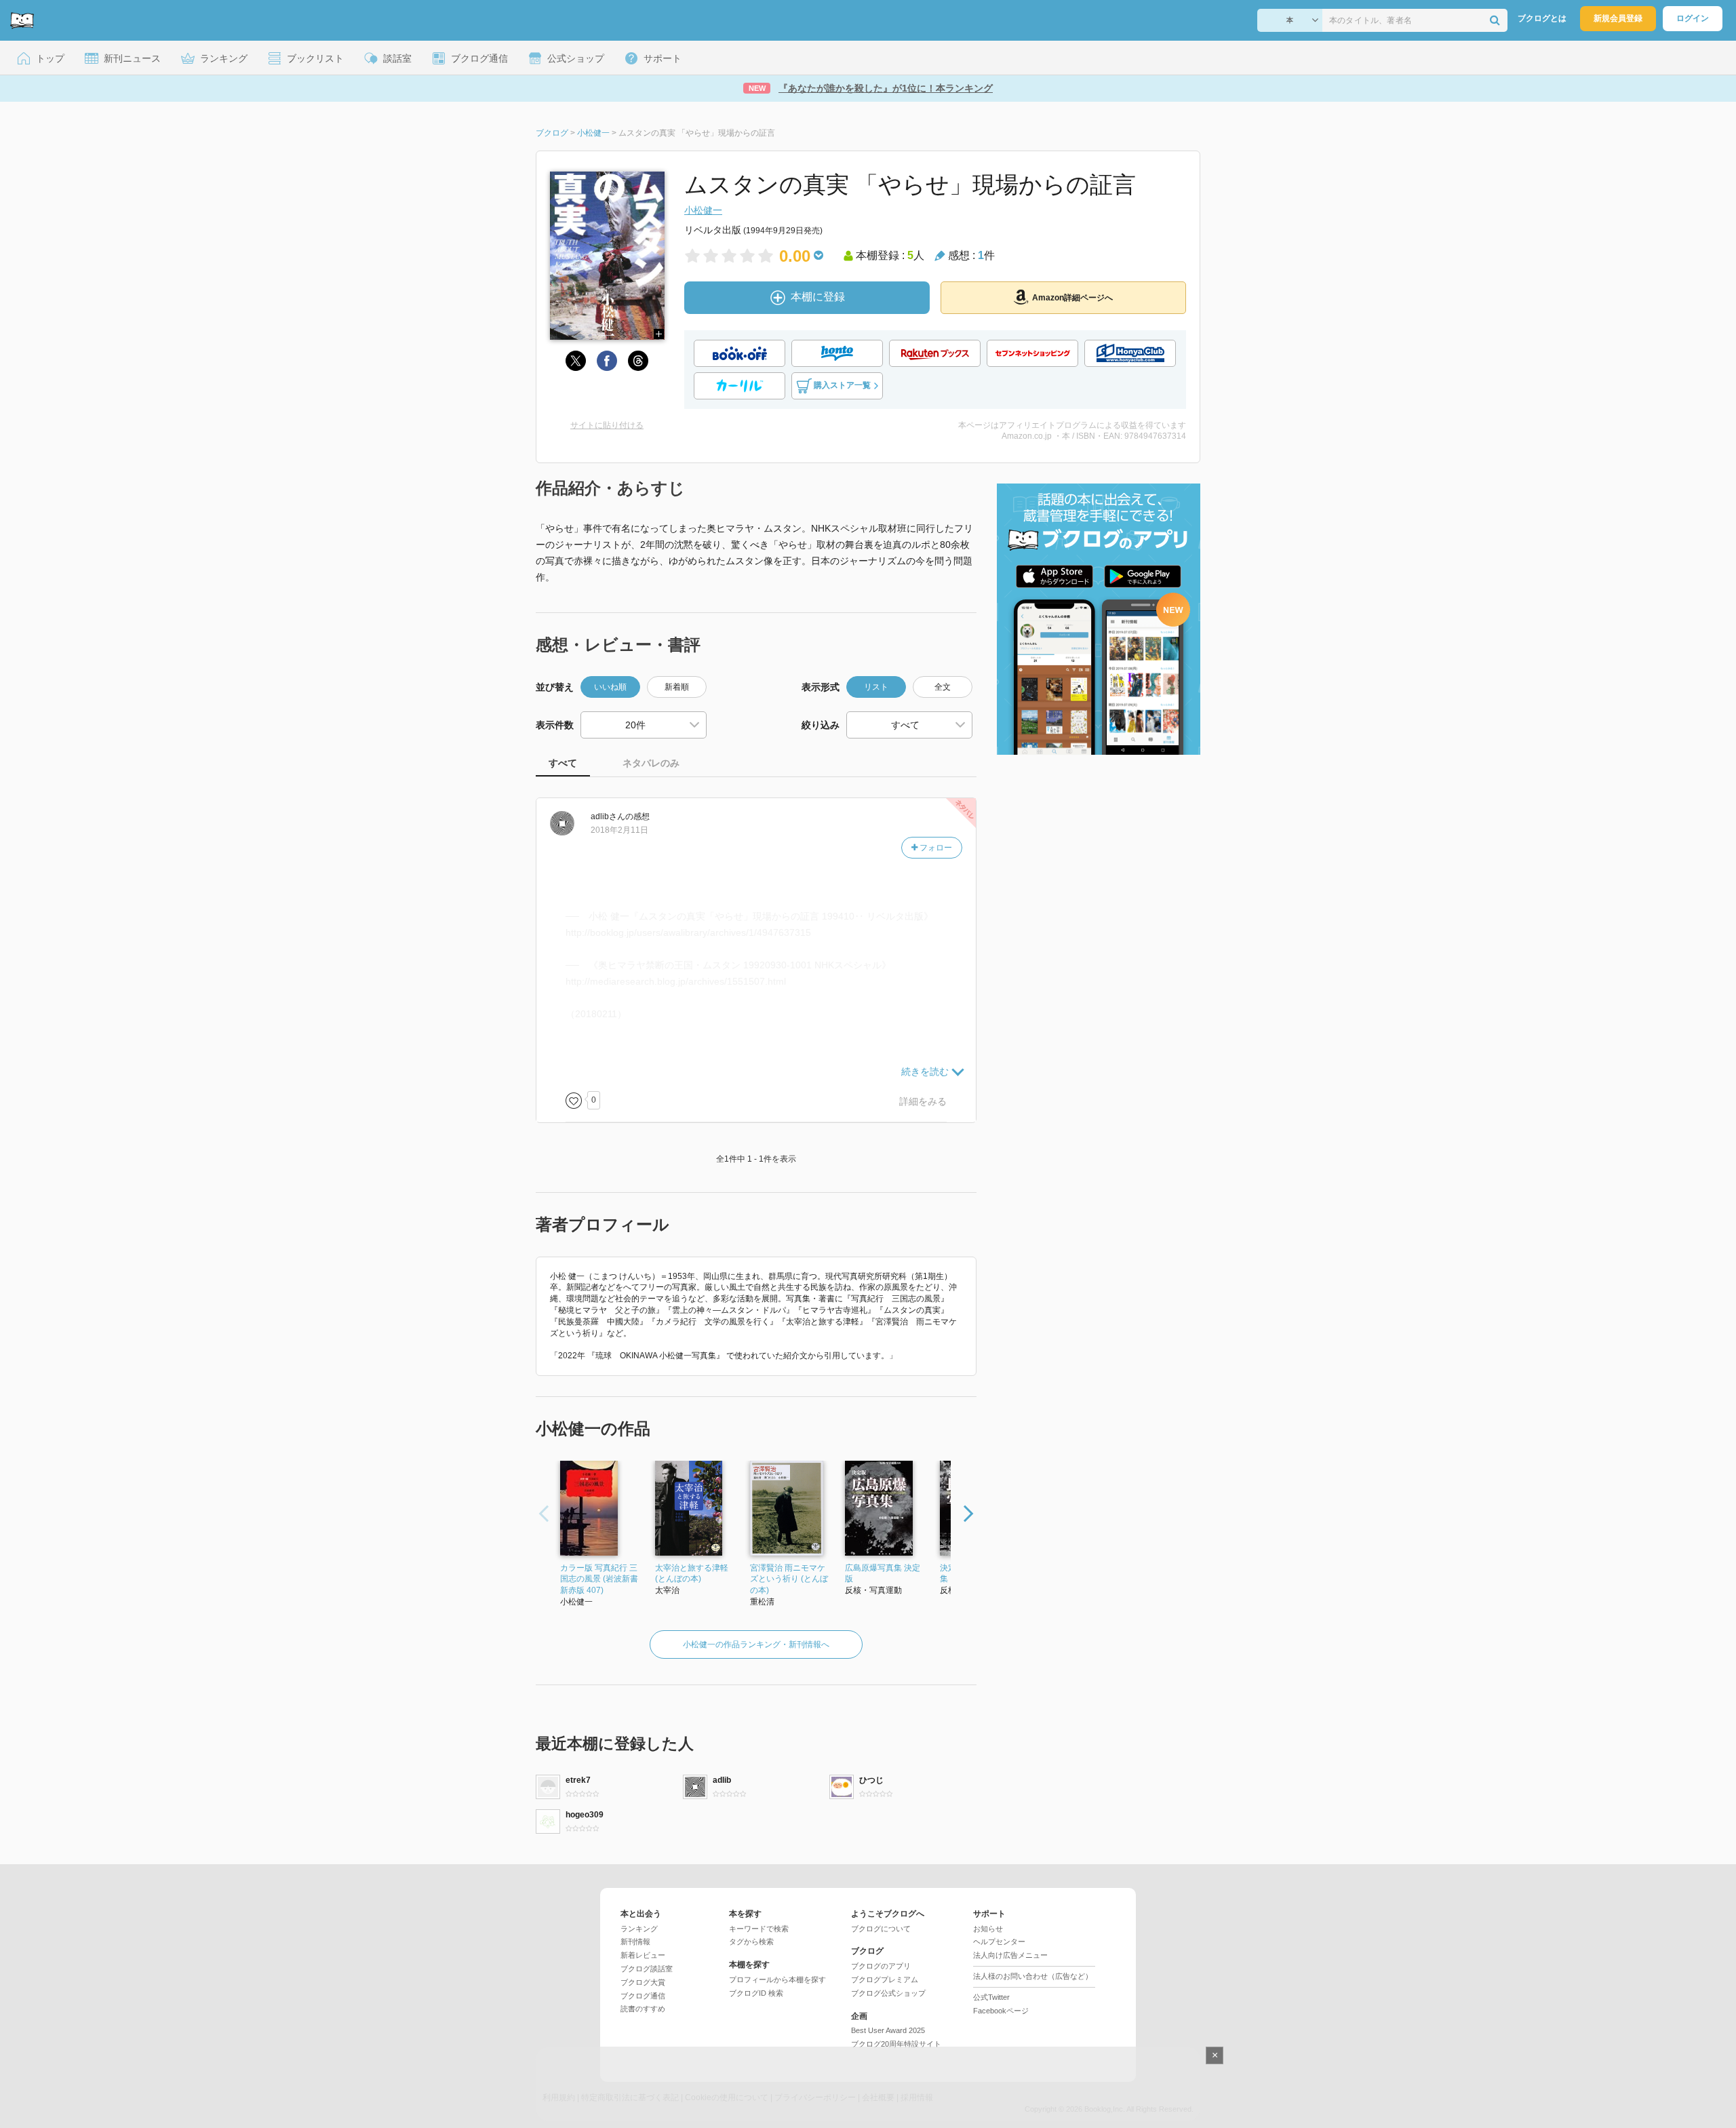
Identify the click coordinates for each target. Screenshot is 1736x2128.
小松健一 (703, 210)
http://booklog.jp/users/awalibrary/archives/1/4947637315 (688, 932)
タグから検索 (751, 1942)
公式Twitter (991, 1997)
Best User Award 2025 (888, 2030)
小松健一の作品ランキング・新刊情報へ (756, 1644)
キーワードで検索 (759, 1929)
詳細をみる (923, 1101)
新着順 (677, 687)
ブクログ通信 (643, 1996)
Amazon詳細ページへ (1072, 298)
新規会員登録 (1618, 18)
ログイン (1693, 18)
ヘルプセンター (999, 1942)
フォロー (935, 848)
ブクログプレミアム (885, 1979)
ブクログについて (881, 1929)
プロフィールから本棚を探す (777, 1979)
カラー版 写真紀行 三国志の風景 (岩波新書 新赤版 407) (599, 1579)
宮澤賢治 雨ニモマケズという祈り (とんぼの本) (789, 1579)
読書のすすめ (643, 2009)
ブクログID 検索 (756, 1993)
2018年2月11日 (619, 830)
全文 (943, 687)
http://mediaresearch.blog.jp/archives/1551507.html (676, 981)
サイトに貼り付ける (607, 425)
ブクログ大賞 (643, 1982)
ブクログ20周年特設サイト (896, 2044)
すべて (563, 763)
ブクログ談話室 (647, 1969)
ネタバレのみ (651, 763)
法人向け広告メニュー (1010, 1955)
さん (608, 816)
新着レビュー (643, 1955)
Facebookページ (1001, 2011)
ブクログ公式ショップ (888, 1993)
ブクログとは (1542, 18)
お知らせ (988, 1929)
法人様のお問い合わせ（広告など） (1033, 1976)
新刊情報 (635, 1942)
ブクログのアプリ (881, 1966)
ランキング (639, 1929)
